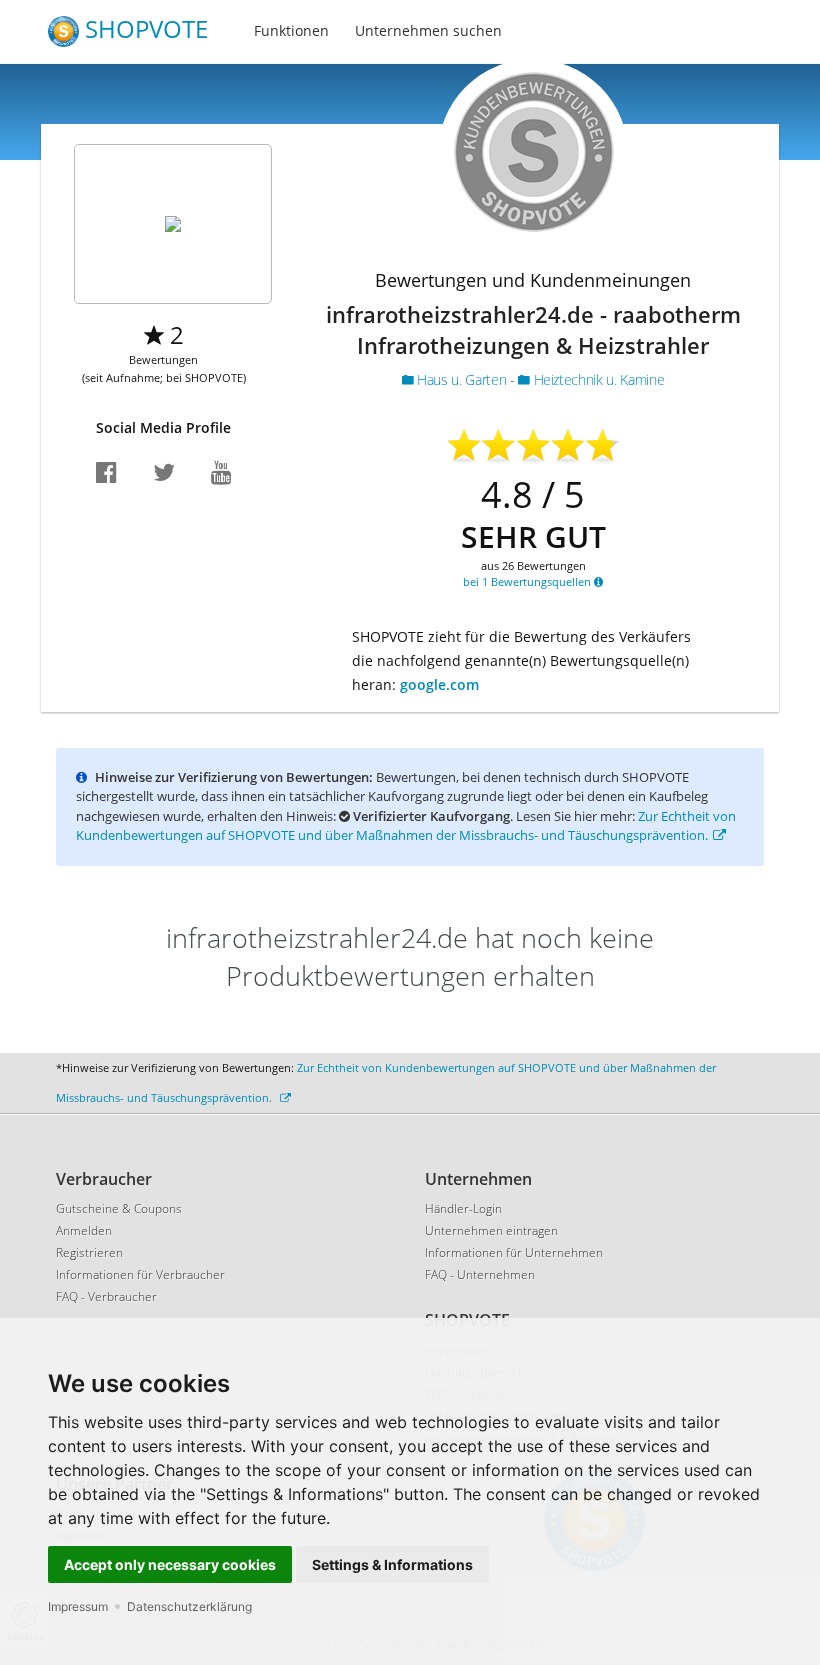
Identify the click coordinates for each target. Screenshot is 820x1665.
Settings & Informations (392, 1564)
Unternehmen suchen (428, 30)
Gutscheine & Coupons (119, 1208)
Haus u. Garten (461, 379)
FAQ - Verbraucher (106, 1296)
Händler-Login (463, 1208)
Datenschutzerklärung (189, 1606)
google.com (439, 684)
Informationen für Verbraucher (140, 1274)
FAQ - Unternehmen (480, 1274)
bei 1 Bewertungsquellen (528, 581)
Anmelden (84, 1230)
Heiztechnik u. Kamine (597, 379)
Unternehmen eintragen (491, 1230)
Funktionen (291, 30)
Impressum (78, 1606)
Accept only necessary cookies (170, 1564)
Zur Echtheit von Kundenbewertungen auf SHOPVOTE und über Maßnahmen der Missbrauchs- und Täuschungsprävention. (406, 826)
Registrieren (89, 1252)
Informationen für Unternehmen (514, 1252)
